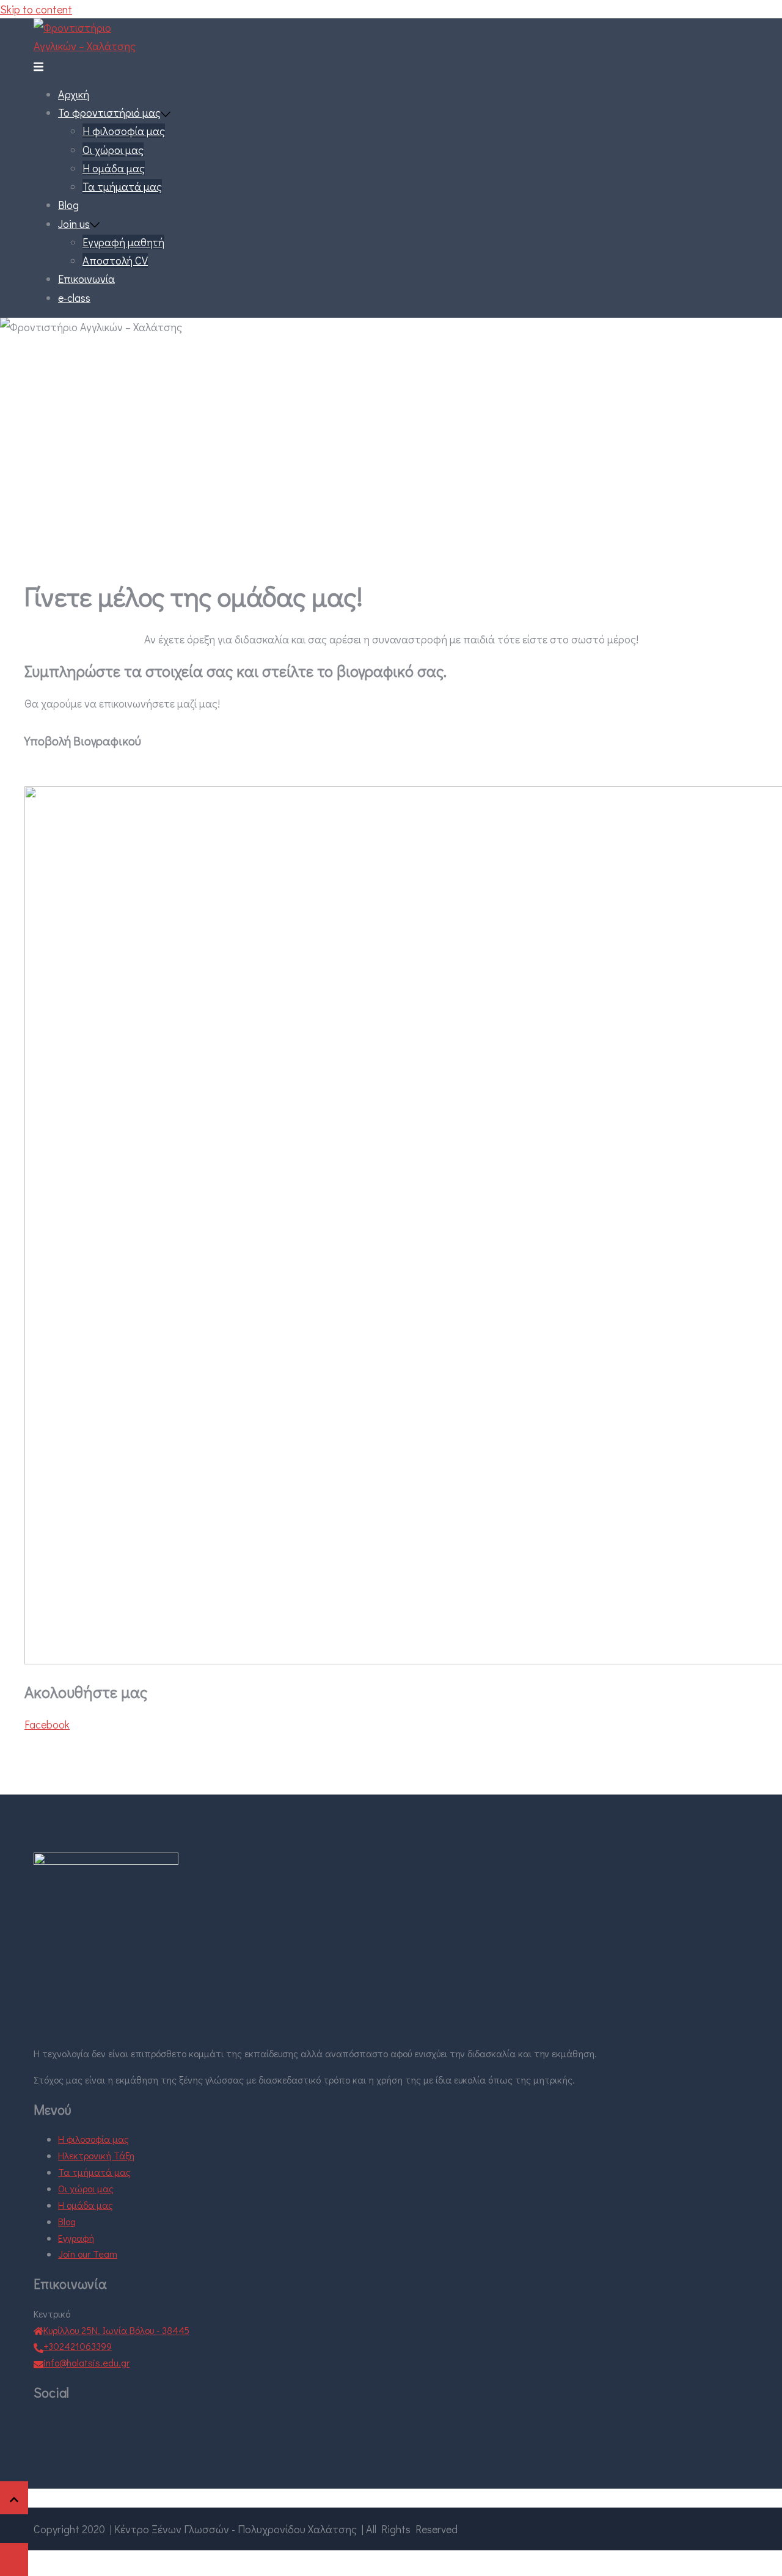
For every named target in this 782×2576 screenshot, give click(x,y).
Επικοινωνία (86, 279)
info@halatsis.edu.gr (86, 2362)
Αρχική (74, 94)
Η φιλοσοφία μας (124, 131)
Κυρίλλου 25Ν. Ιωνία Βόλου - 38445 (116, 2330)
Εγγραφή (76, 2238)
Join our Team (88, 2254)
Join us (74, 224)
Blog (68, 205)
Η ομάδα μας (114, 168)
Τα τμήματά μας (122, 186)
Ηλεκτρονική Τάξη (96, 2155)
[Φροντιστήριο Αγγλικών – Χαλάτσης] (95, 46)
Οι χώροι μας (113, 150)
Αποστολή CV (115, 260)
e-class (74, 298)
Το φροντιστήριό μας (109, 112)
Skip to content (36, 9)
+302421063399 (78, 2346)
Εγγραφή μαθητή (123, 242)
